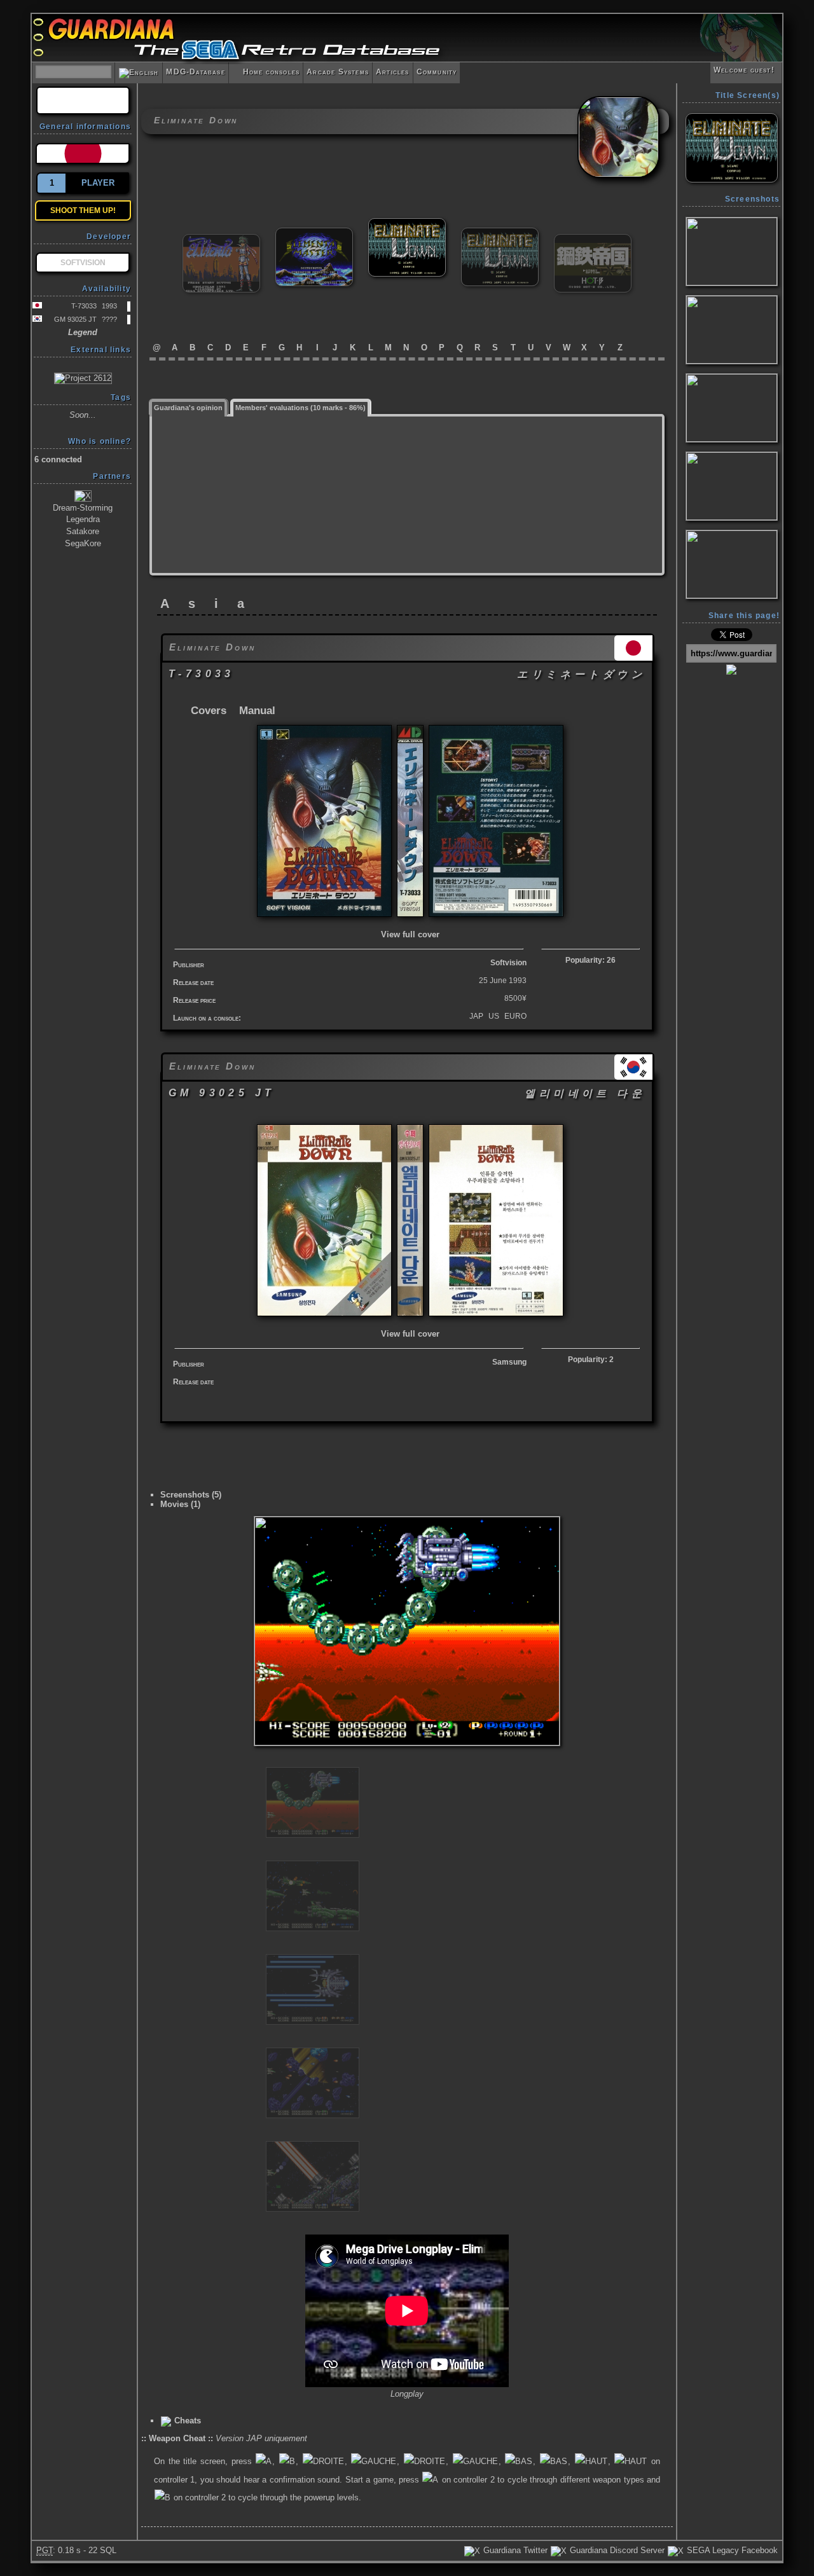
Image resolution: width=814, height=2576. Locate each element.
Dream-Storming (83, 508)
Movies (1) (180, 1504)
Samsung (509, 1362)
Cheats (186, 2421)
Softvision (508, 963)
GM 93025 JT (75, 319)
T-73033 (84, 306)
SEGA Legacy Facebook (731, 2550)
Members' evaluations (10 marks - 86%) (300, 408)
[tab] (189, 407)
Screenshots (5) (191, 1495)
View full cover (410, 934)
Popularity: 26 (590, 960)
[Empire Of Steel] (593, 239)
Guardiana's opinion (188, 408)
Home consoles (266, 72)
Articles (393, 72)
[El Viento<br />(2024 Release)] (221, 239)
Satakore (83, 531)
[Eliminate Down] (407, 224)
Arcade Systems (338, 72)
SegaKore (83, 543)
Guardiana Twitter (514, 2550)
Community (437, 72)
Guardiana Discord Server (616, 2550)
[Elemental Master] (314, 233)
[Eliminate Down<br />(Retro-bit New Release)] (500, 233)
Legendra (83, 519)
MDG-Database (195, 72)
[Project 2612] (83, 378)
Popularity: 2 (591, 1360)
